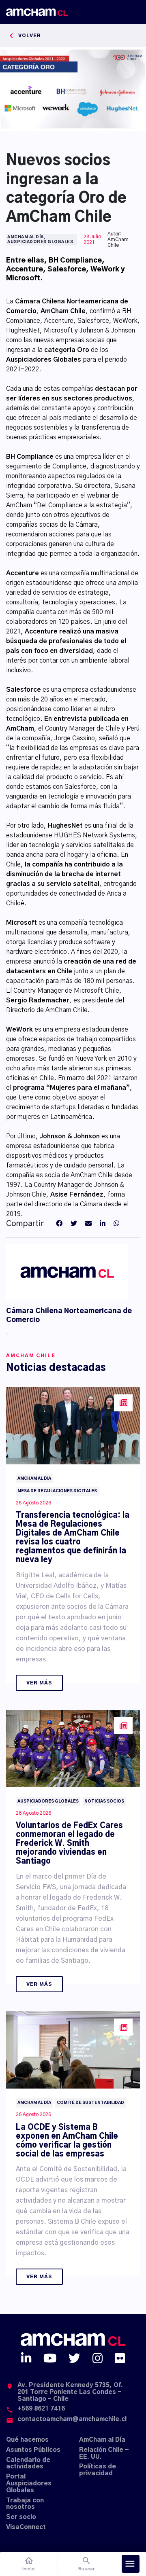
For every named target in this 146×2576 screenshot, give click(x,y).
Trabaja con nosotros (25, 2504)
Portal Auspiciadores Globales (29, 2484)
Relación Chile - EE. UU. (104, 2453)
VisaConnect (26, 2527)
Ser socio (21, 2517)
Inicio (29, 2564)
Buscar (87, 2564)
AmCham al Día (102, 2440)
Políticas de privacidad (98, 2470)
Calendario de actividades (28, 2464)
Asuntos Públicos (33, 2450)
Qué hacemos (27, 2440)
